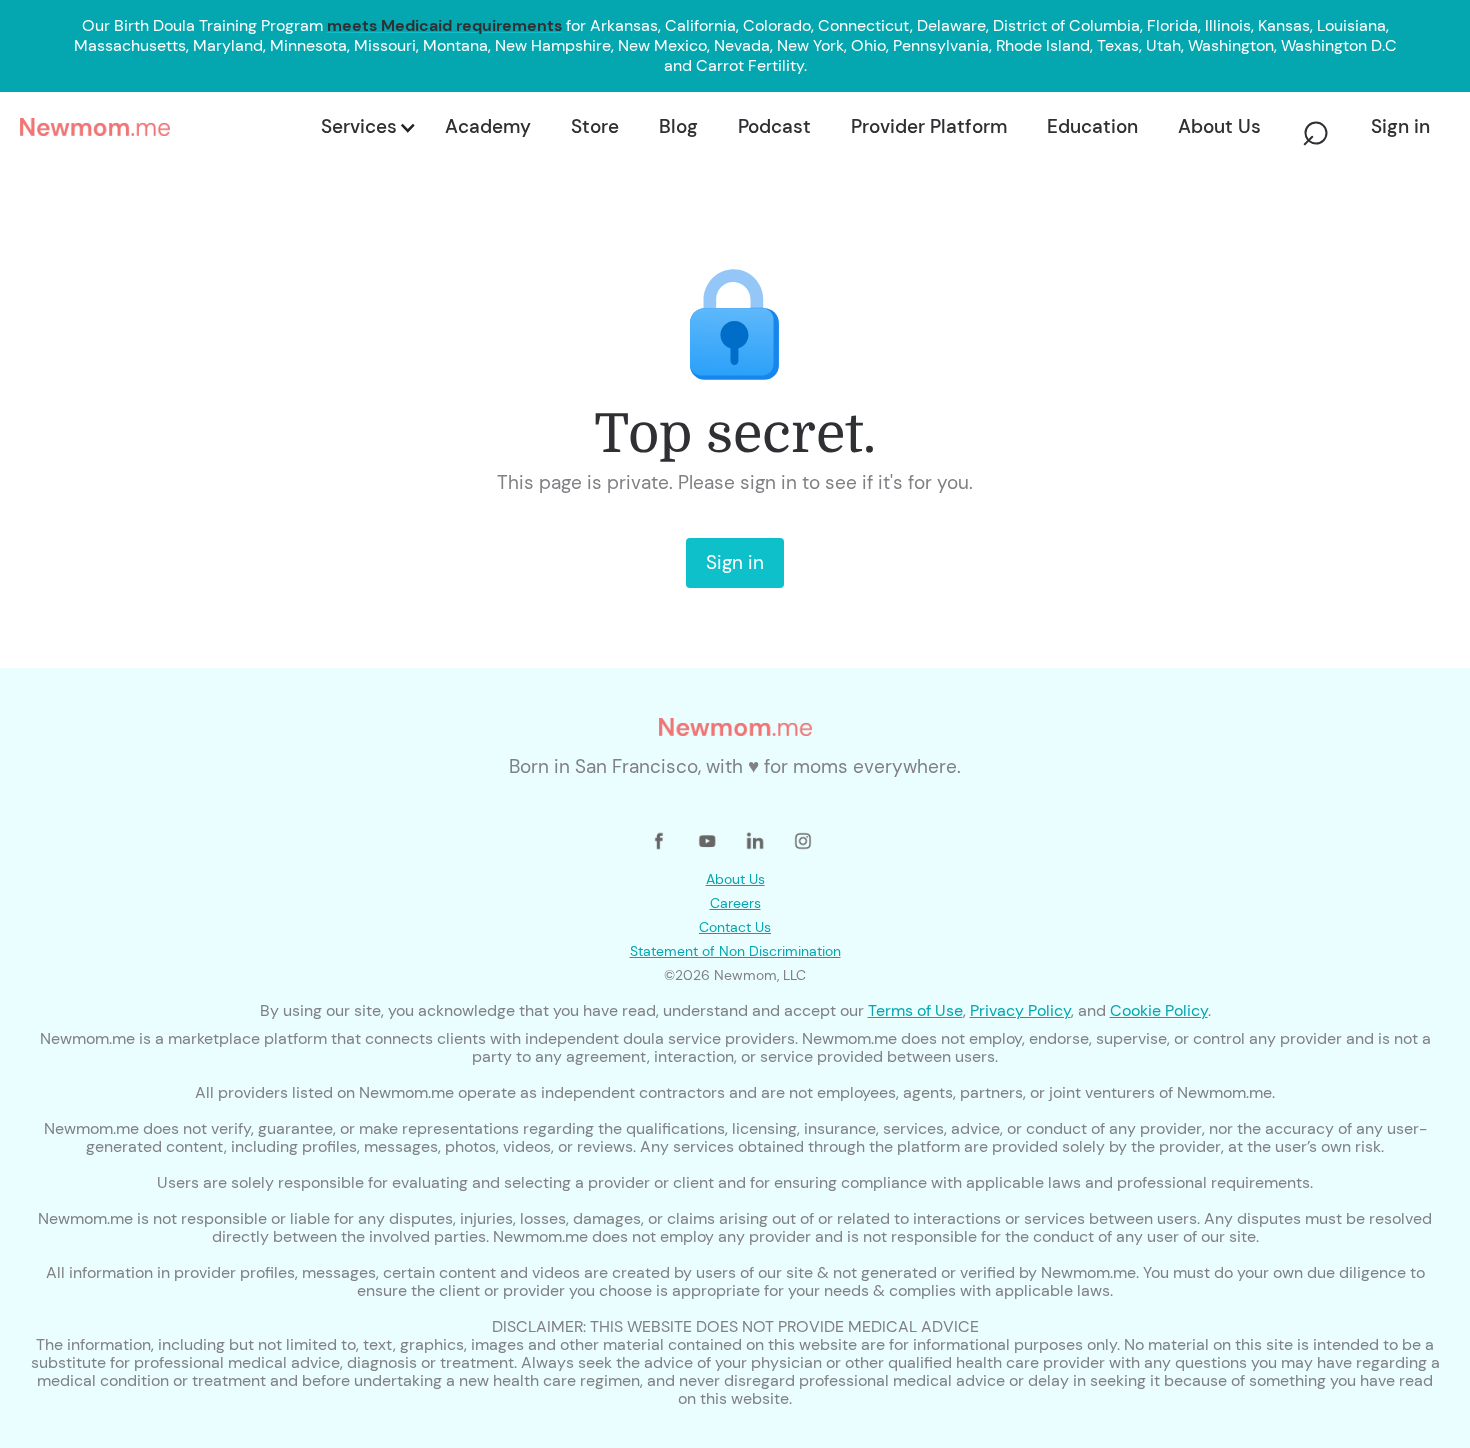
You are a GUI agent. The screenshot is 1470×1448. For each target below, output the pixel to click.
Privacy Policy (1020, 1010)
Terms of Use (915, 1010)
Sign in (735, 562)
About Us (735, 879)
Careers (735, 903)
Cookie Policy (1159, 1010)
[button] (367, 127)
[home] (164, 127)
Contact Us (735, 927)
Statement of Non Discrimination (735, 951)
